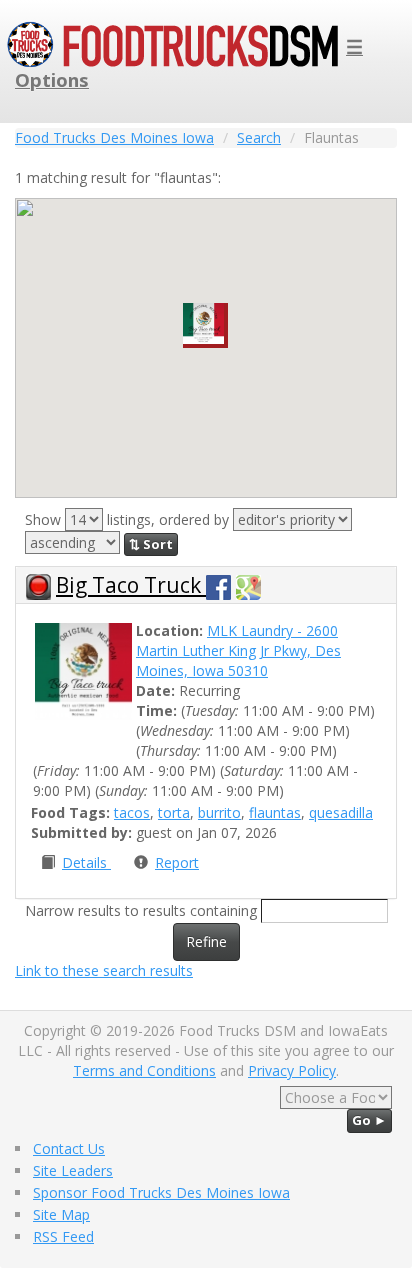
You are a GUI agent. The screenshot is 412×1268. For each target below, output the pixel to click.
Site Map (61, 1214)
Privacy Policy (292, 1070)
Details (86, 862)
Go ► (369, 1120)
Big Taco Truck (131, 585)
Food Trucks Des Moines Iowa (114, 137)
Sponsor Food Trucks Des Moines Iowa (161, 1192)
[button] (205, 325)
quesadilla (341, 812)
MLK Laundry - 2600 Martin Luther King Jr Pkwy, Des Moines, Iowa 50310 (238, 650)
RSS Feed (63, 1236)
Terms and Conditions (144, 1070)
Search (259, 137)
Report (177, 862)
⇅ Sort (151, 544)
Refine (206, 941)
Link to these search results (104, 970)
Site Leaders (73, 1170)
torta (174, 812)
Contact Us (69, 1148)
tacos (132, 812)
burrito (219, 812)
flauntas (275, 812)
